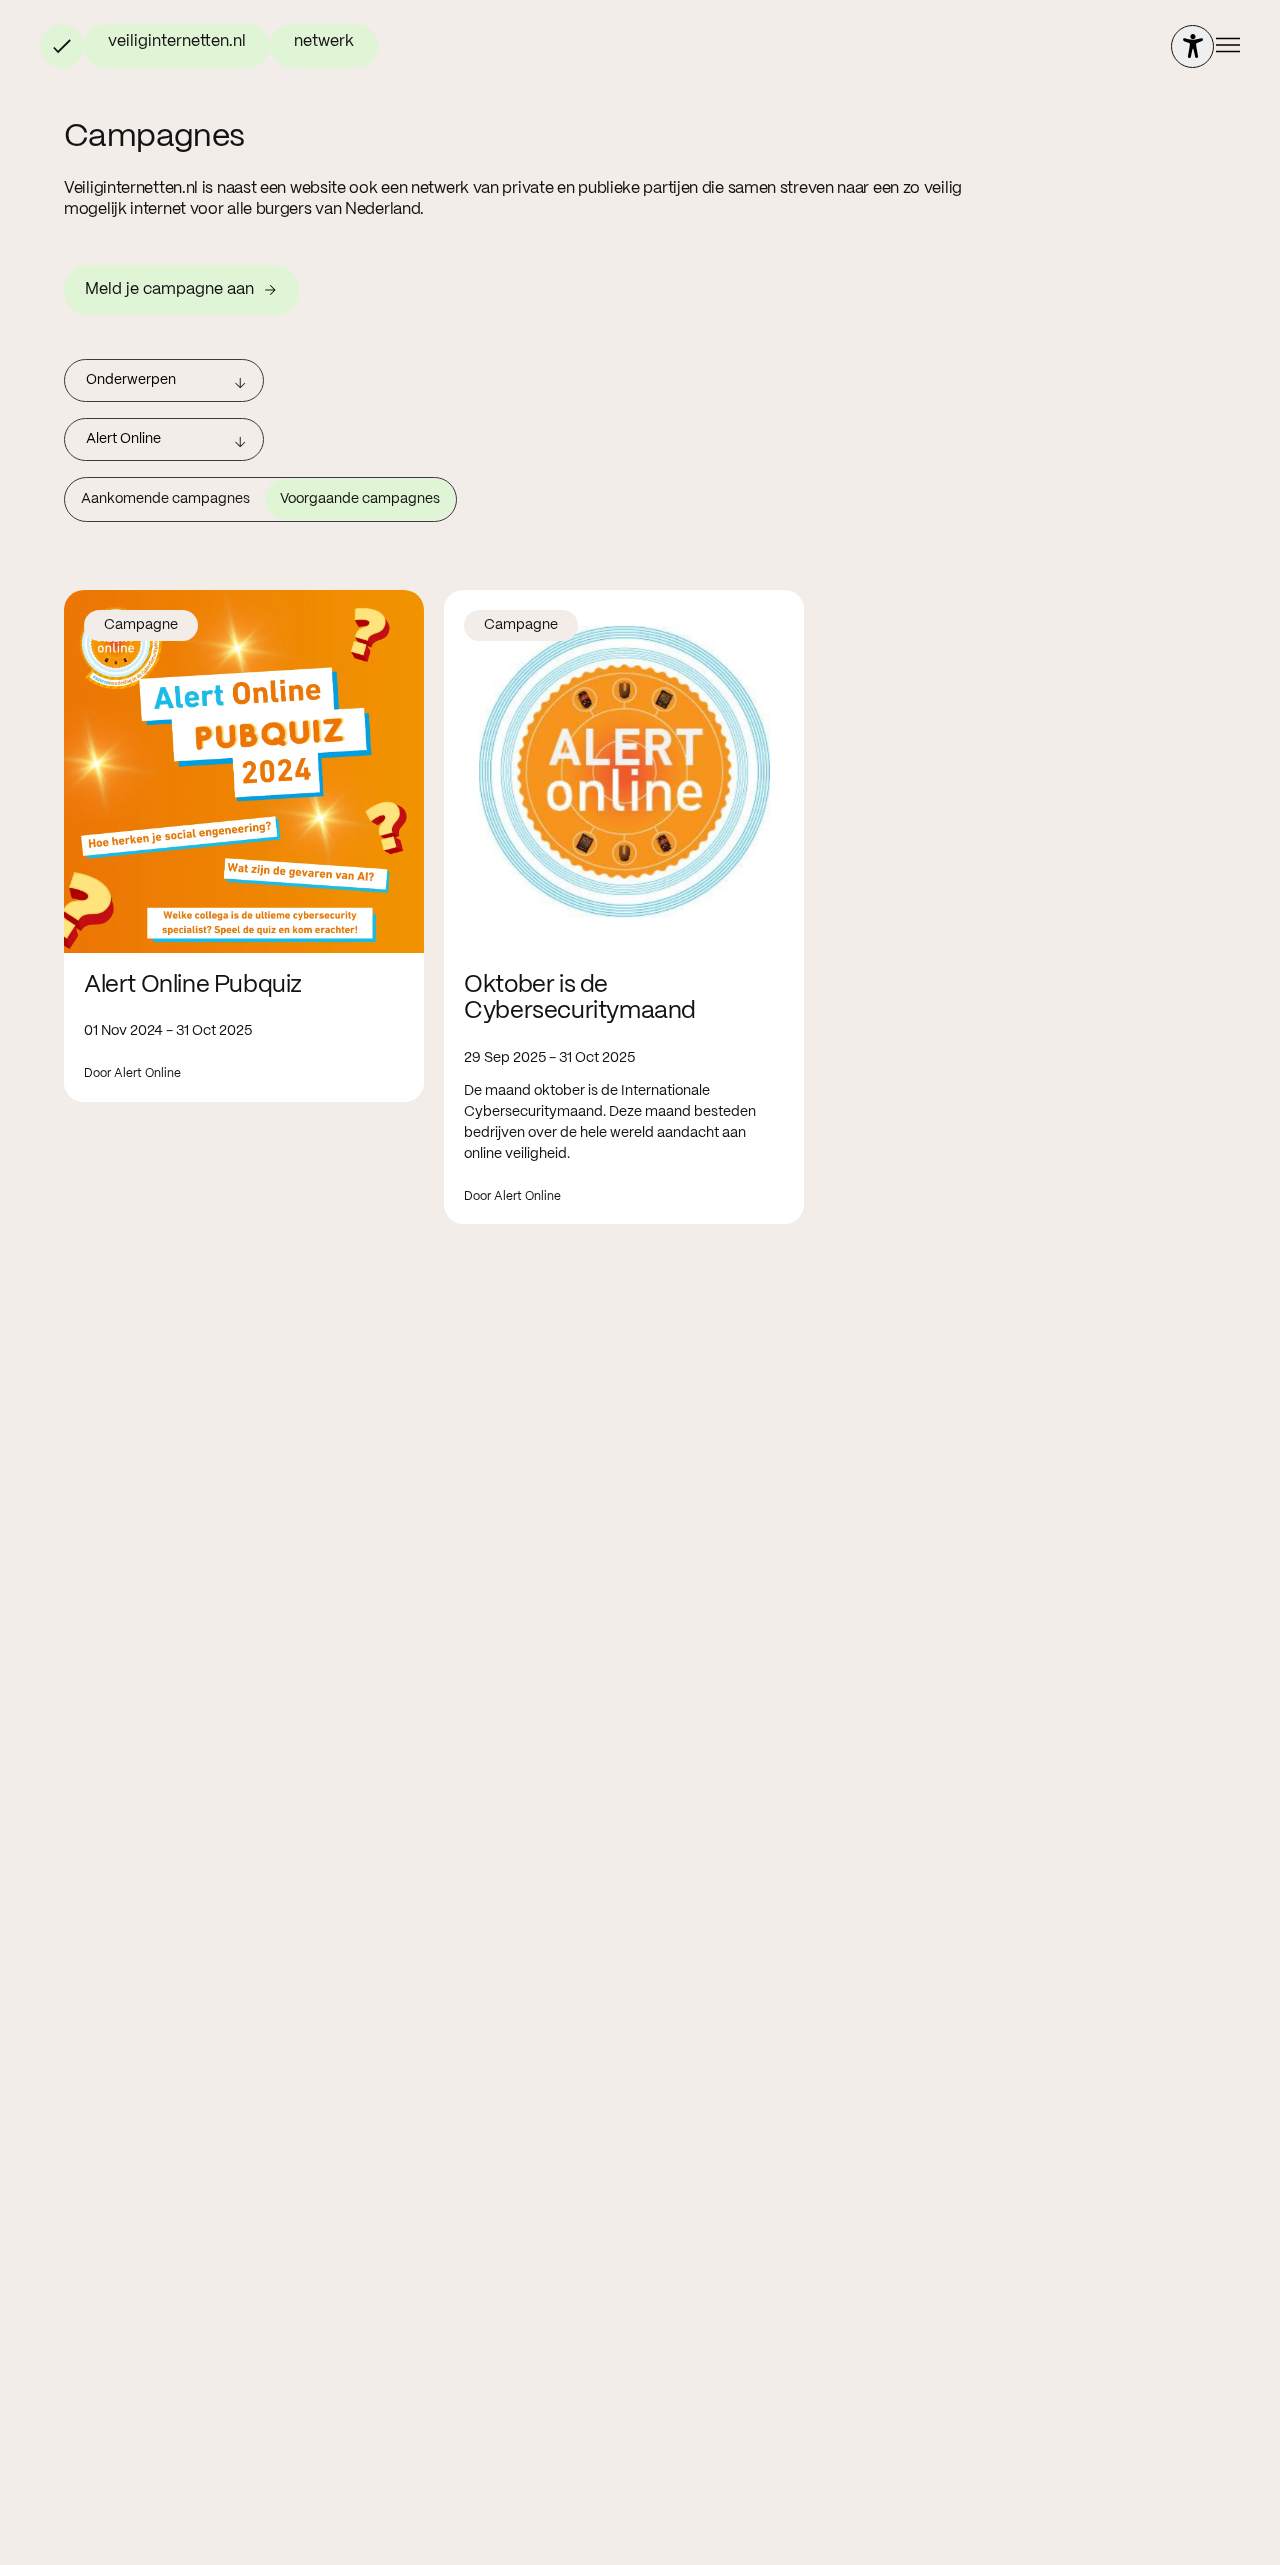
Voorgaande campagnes (360, 499)
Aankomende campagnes (165, 499)
